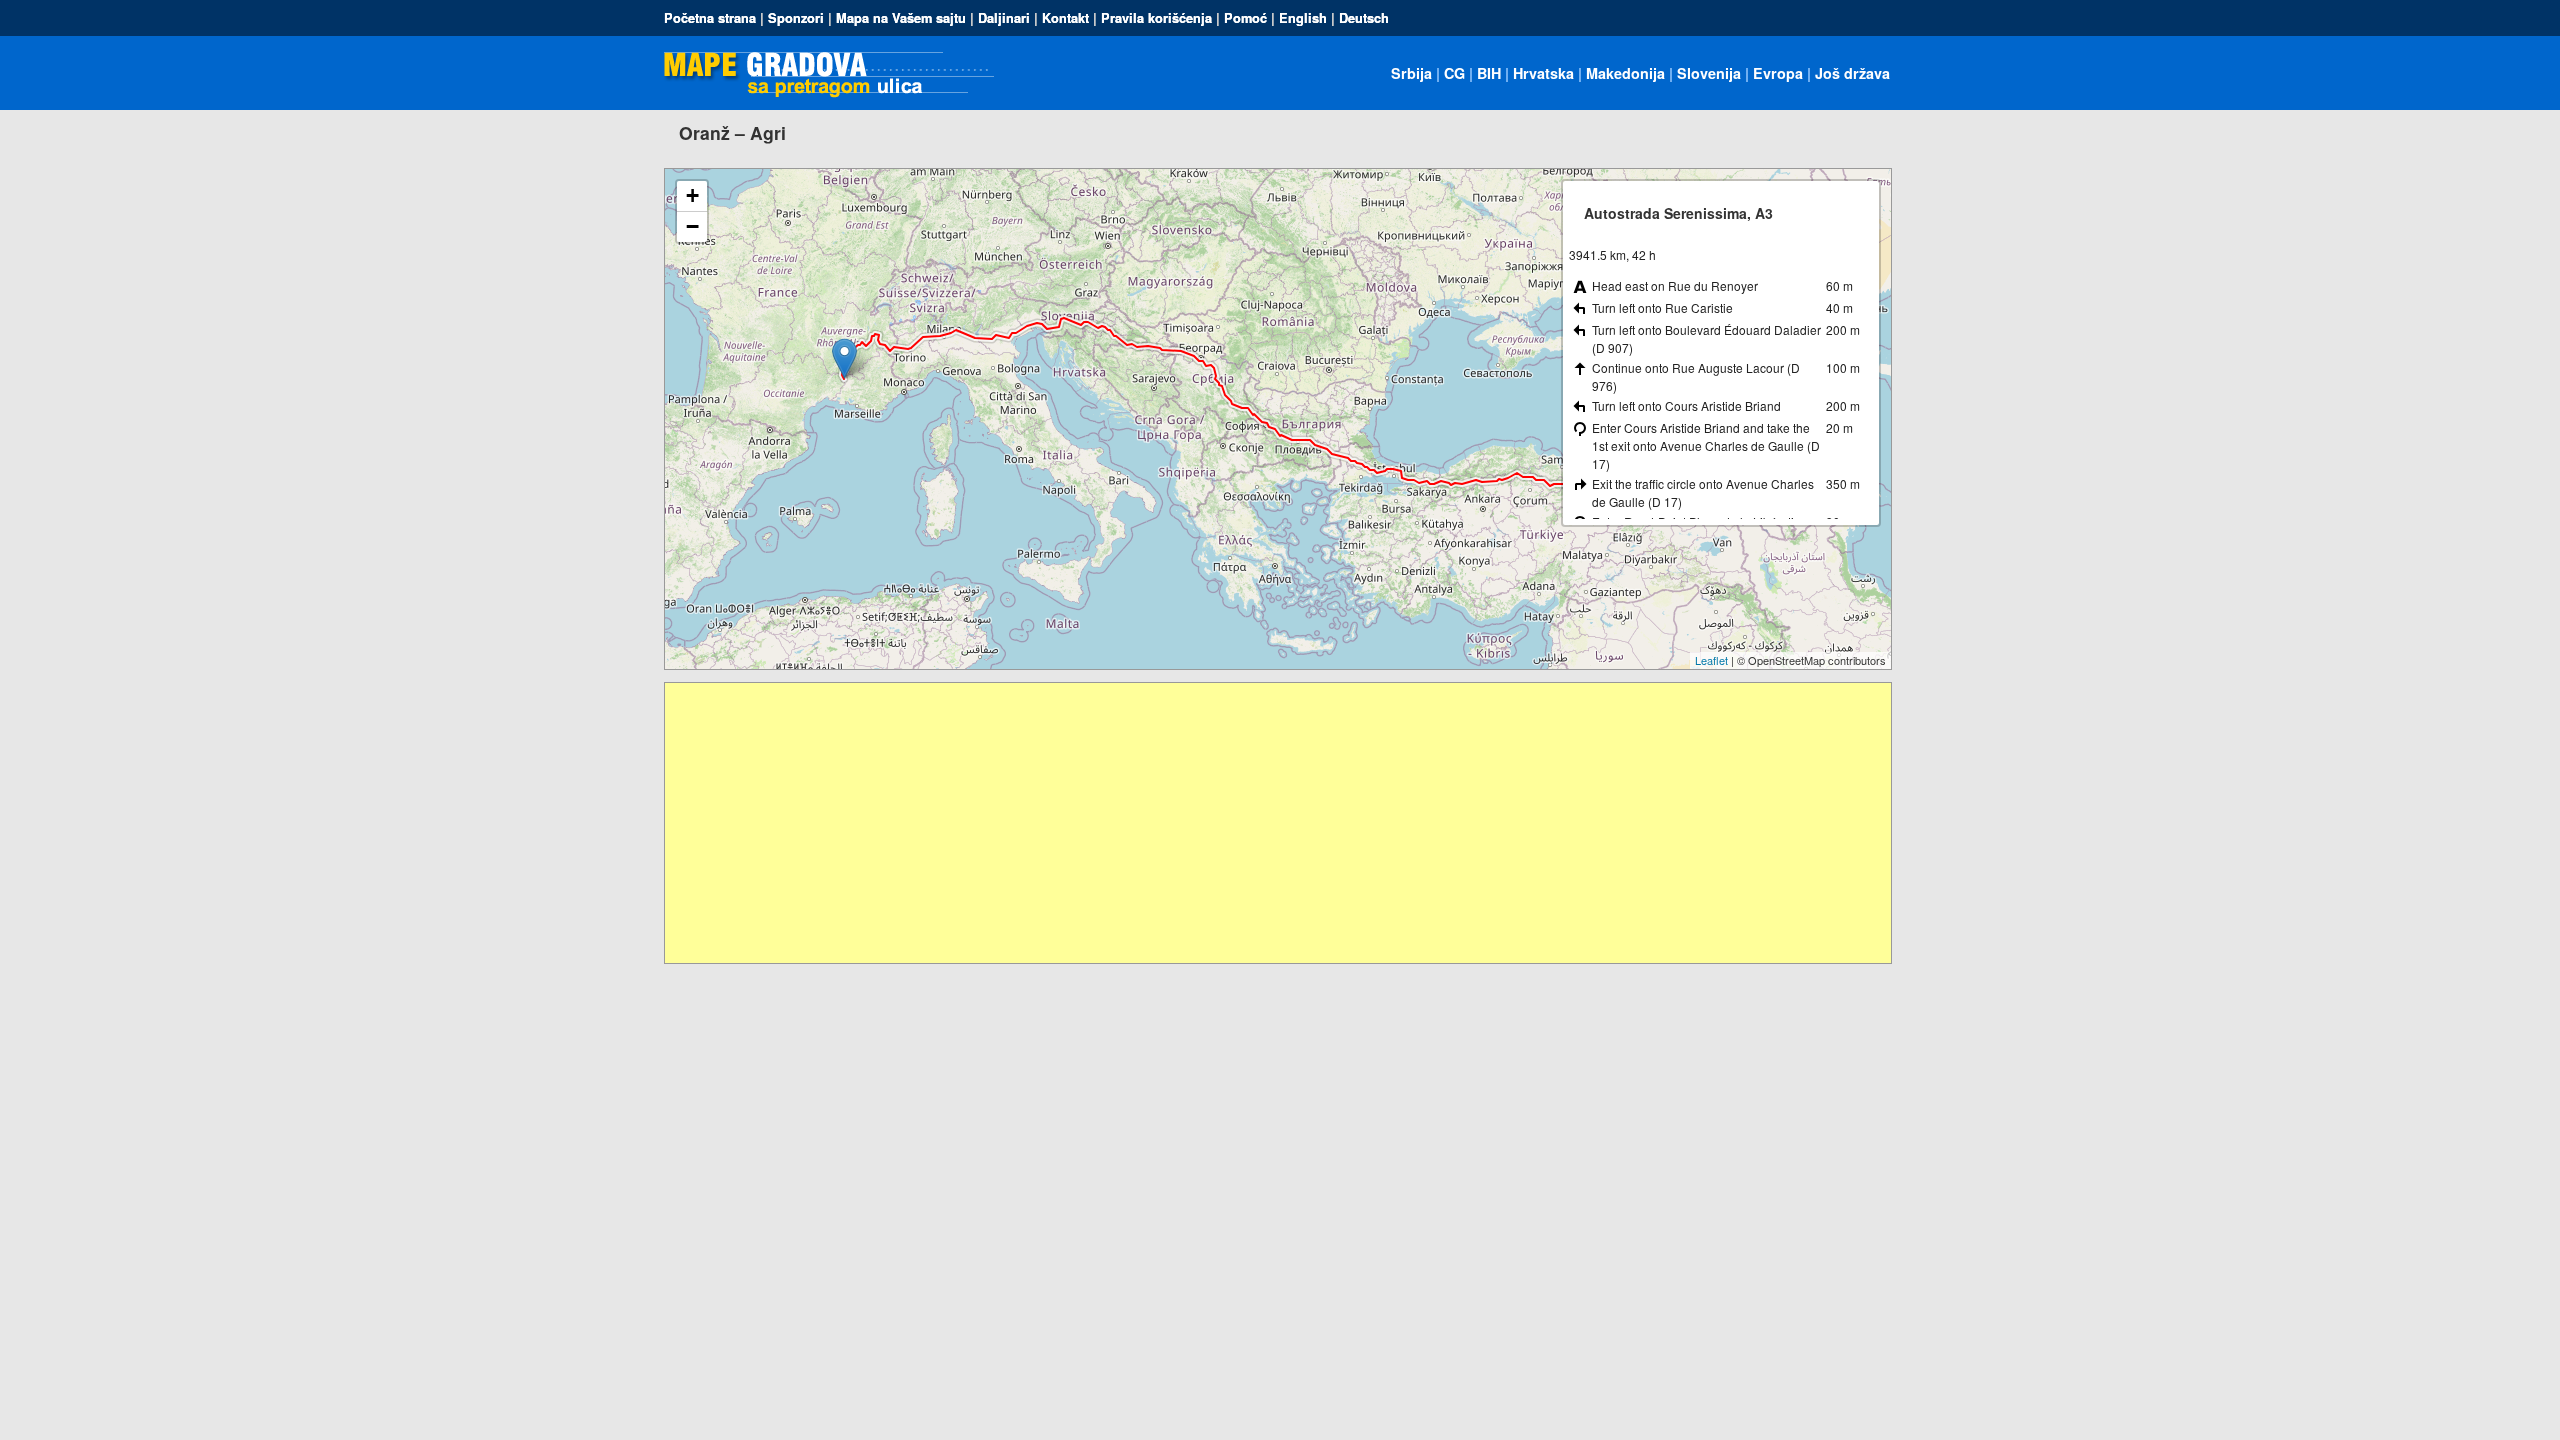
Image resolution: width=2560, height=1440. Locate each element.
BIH (1489, 73)
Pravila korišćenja (1156, 18)
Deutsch (1364, 18)
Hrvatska (1543, 73)
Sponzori (796, 18)
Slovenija (1709, 73)
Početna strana (710, 18)
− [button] (692, 226)
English (1303, 18)
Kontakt (1065, 18)
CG (1454, 73)
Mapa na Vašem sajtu (901, 18)
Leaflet (1711, 660)
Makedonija (1625, 73)
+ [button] (692, 195)
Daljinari (1004, 18)
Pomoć (1245, 18)
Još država (1852, 73)
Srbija (1411, 73)
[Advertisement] (1265, 823)
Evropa (1778, 73)
